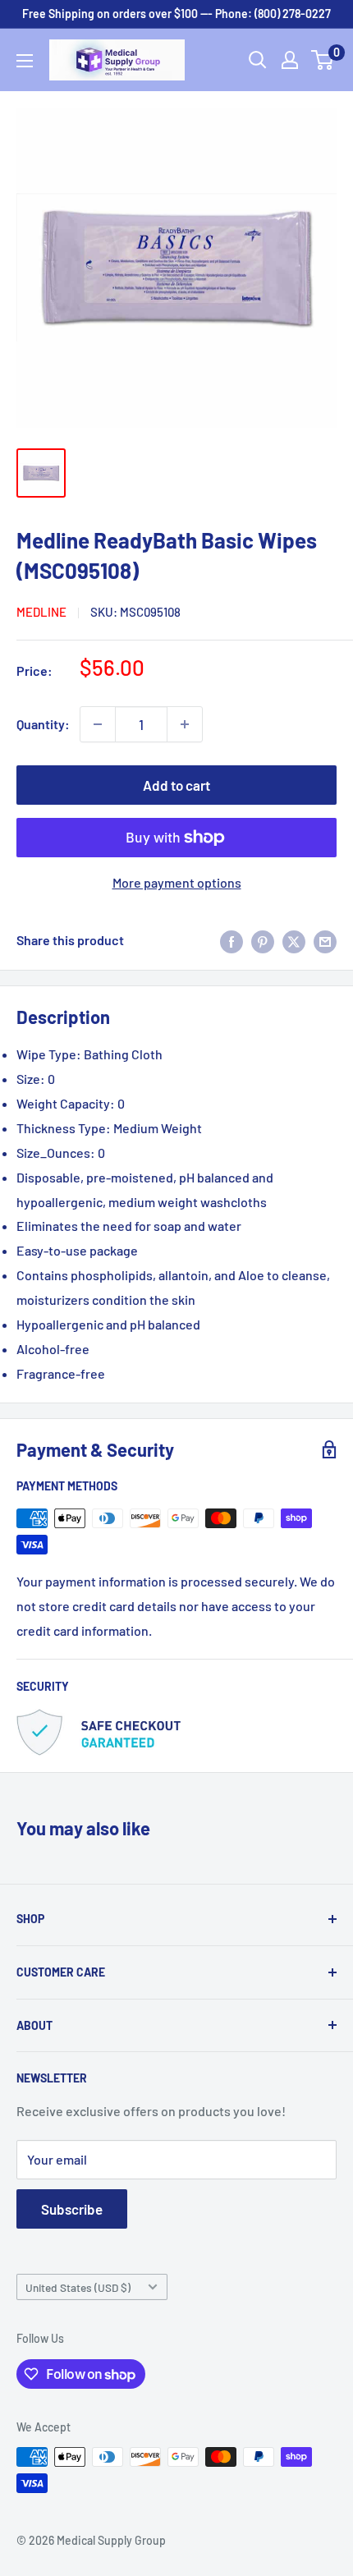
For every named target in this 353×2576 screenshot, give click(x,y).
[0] (323, 60)
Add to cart (176, 785)
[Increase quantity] (185, 724)
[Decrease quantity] (98, 724)
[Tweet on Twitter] (294, 941)
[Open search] (258, 60)
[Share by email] (325, 941)
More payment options (177, 882)
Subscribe (72, 2209)
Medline (41, 612)
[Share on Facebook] (232, 941)
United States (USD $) (78, 2287)
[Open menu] (25, 61)
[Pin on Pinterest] (263, 941)
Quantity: (43, 724)
